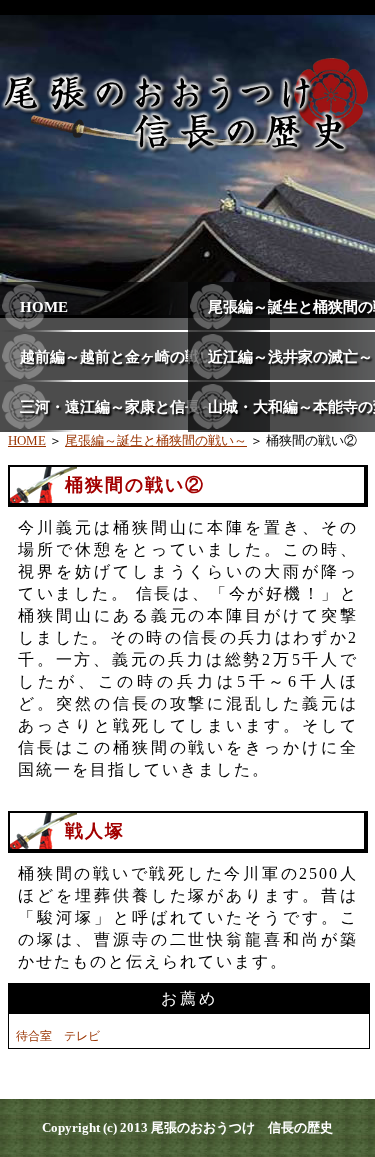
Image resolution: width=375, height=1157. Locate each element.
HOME (44, 307)
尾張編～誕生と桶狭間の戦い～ (156, 440)
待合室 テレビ (58, 1036)
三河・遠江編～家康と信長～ (117, 407)
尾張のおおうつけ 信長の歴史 (242, 1127)
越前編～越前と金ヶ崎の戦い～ (125, 357)
